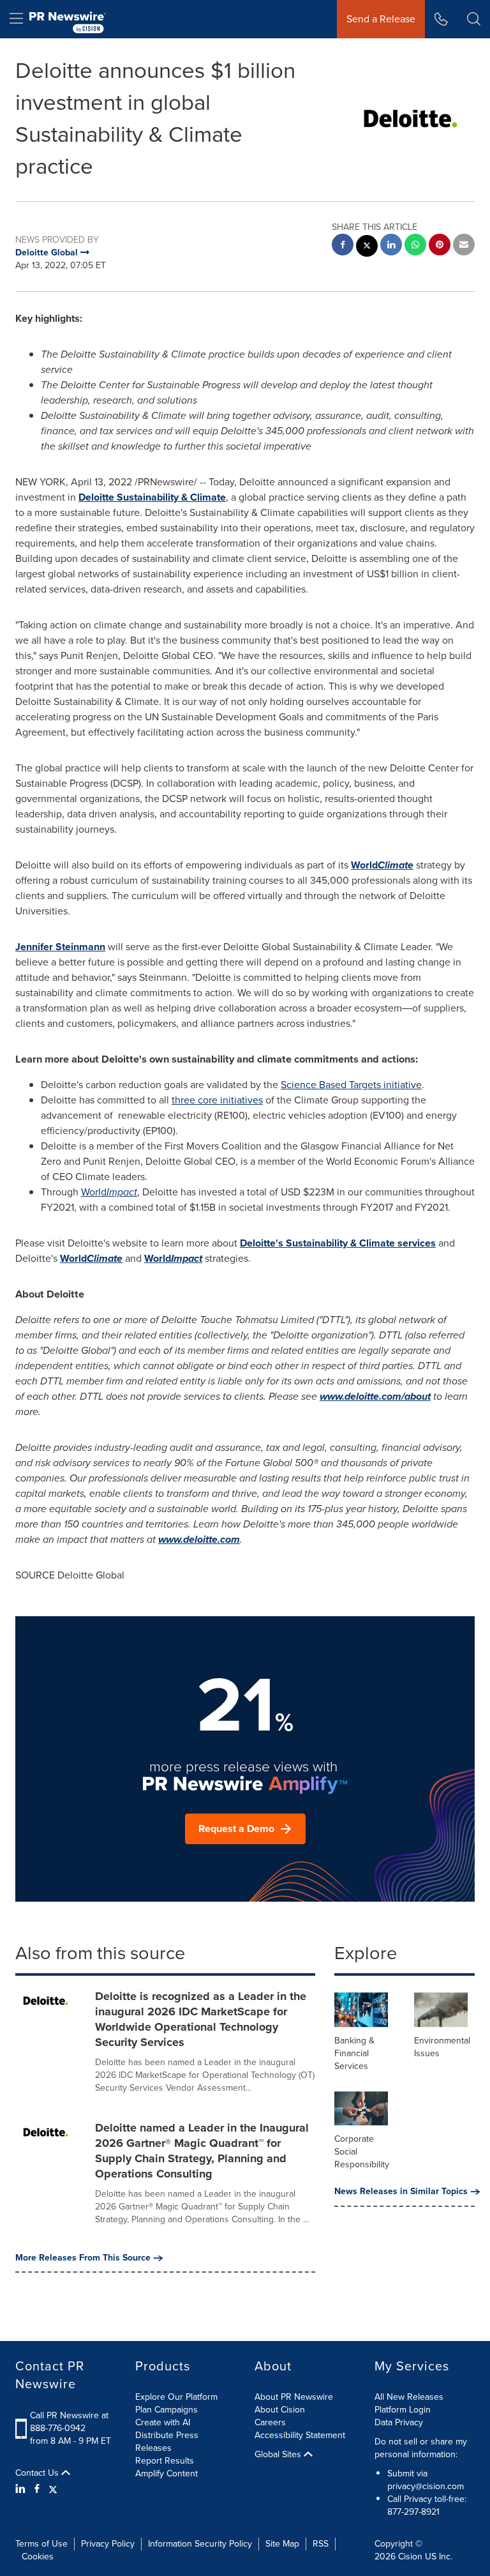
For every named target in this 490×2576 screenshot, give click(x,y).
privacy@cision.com (426, 2486)
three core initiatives (217, 1100)
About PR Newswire (294, 2397)
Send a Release (381, 19)
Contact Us (38, 2473)
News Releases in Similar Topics (401, 2192)
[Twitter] (53, 2489)
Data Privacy (399, 2422)
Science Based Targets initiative (351, 1085)
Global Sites (279, 2455)
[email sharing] (464, 246)
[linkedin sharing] (391, 246)
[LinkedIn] (22, 2489)
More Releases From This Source (83, 2258)
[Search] (474, 19)
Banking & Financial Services (354, 2053)
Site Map (282, 2544)
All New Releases (409, 2397)
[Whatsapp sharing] (415, 246)
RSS (321, 2544)
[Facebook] (37, 2489)
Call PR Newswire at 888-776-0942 (69, 2422)
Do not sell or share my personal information (421, 2448)
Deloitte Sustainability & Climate (152, 497)
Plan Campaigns (167, 2410)
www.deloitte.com (199, 1539)
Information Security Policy (200, 2544)
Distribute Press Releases (167, 2442)
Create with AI (163, 2422)
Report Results (165, 2461)
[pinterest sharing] (440, 246)
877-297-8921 (413, 2512)
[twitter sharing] (367, 247)
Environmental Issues (442, 2047)
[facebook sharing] (343, 246)
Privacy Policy (108, 2544)
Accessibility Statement (300, 2435)
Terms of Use (41, 2544)
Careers (270, 2422)
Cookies (38, 2557)
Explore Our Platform (176, 2397)
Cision (410, 2557)
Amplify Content (167, 2474)
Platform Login (403, 2410)
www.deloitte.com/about (375, 1396)
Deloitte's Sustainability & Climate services (338, 1243)
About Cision (280, 2410)
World (382, 865)
